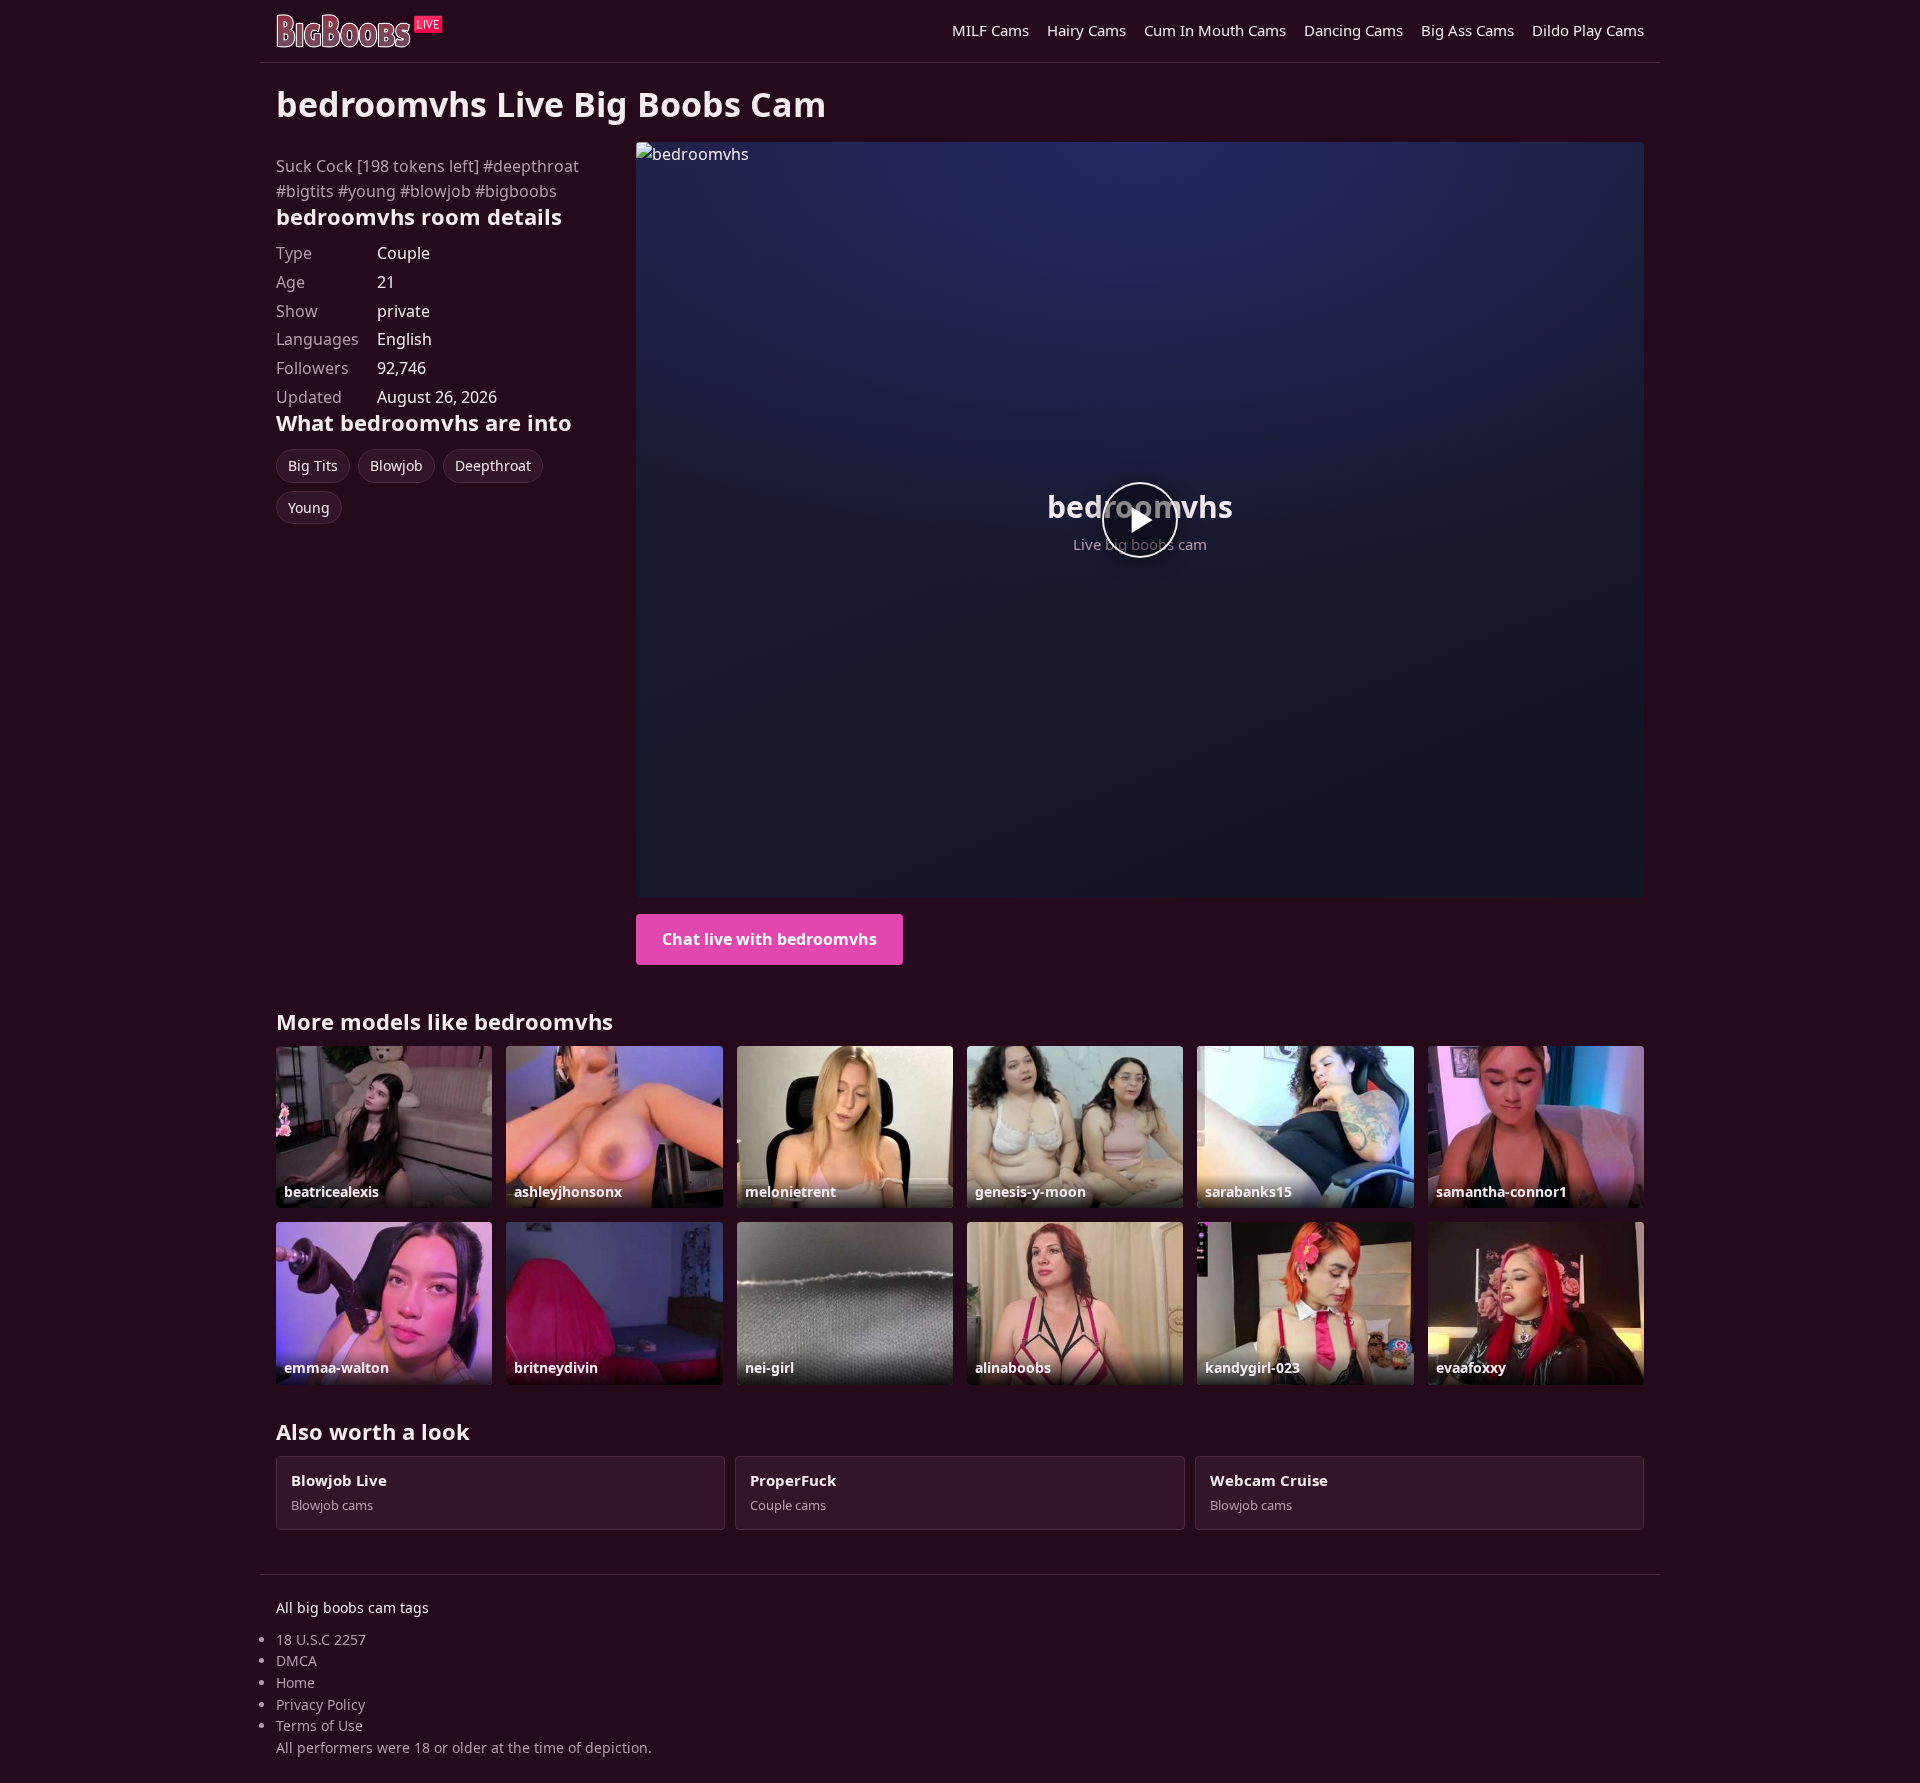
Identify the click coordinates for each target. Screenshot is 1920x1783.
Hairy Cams (1086, 30)
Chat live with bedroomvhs (769, 939)
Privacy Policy (320, 1704)
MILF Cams (990, 30)
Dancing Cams (1353, 30)
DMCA (296, 1660)
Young (309, 507)
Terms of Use (319, 1725)
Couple (403, 253)
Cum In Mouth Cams (1215, 30)
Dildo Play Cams (1588, 30)
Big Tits (313, 465)
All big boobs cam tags (352, 1607)
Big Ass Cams (1467, 30)
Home (295, 1682)
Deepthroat (493, 465)
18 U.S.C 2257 (321, 1639)
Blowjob (396, 465)
